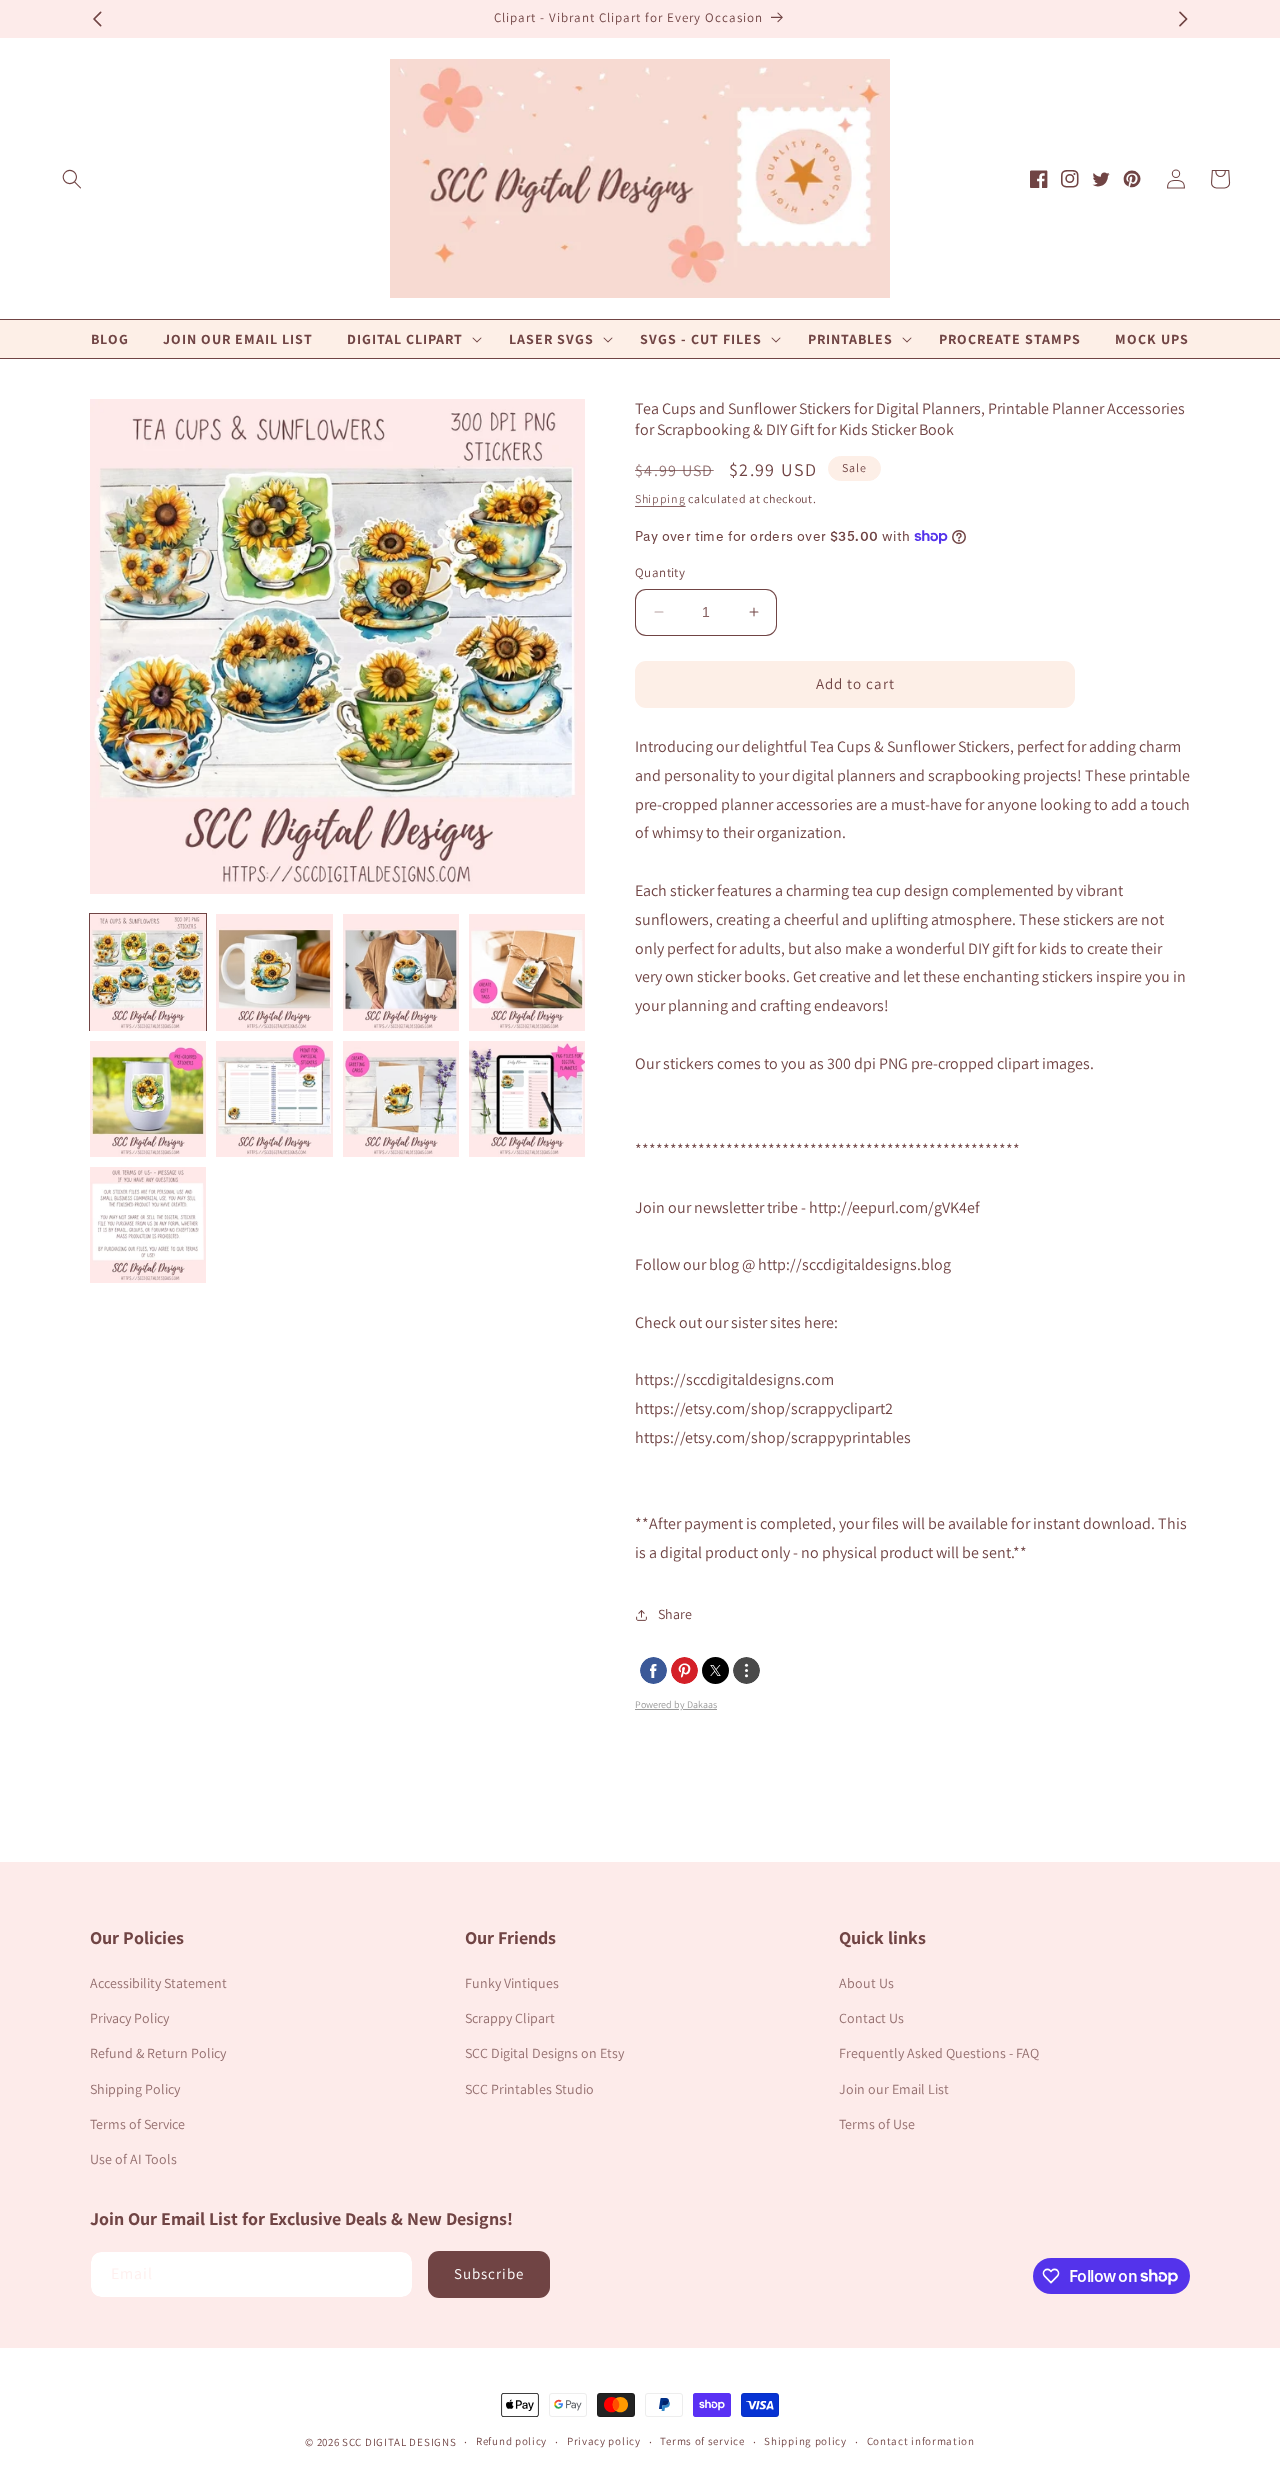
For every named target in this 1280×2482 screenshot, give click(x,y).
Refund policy (511, 2441)
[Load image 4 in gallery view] (527, 972)
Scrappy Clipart (510, 2018)
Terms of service (702, 2441)
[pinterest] (684, 1670)
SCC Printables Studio (529, 2089)
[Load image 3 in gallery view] (401, 972)
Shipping (660, 498)
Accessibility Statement (158, 1983)
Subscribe (489, 2273)
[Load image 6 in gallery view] (274, 1099)
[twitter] (715, 1670)
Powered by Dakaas (676, 1704)
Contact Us (871, 2018)
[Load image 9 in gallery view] (148, 1225)
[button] (72, 179)
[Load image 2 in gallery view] (274, 972)
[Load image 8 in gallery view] (527, 1099)
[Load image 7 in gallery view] (401, 1099)
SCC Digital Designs (399, 2442)
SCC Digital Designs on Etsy (544, 2053)
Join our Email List (894, 2089)
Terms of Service (137, 2124)
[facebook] (653, 1670)
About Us (866, 1983)
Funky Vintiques (512, 1983)
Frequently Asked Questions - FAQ (939, 2053)
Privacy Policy (129, 2018)
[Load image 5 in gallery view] (148, 1099)
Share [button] (675, 1614)
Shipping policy (805, 2441)
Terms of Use (877, 2124)
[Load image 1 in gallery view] (148, 972)
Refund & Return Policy (158, 2053)
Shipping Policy (135, 2089)
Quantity (660, 572)
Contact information (921, 2441)
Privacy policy (604, 2441)
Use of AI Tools (133, 2159)
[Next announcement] (1183, 19)
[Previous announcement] (97, 19)
